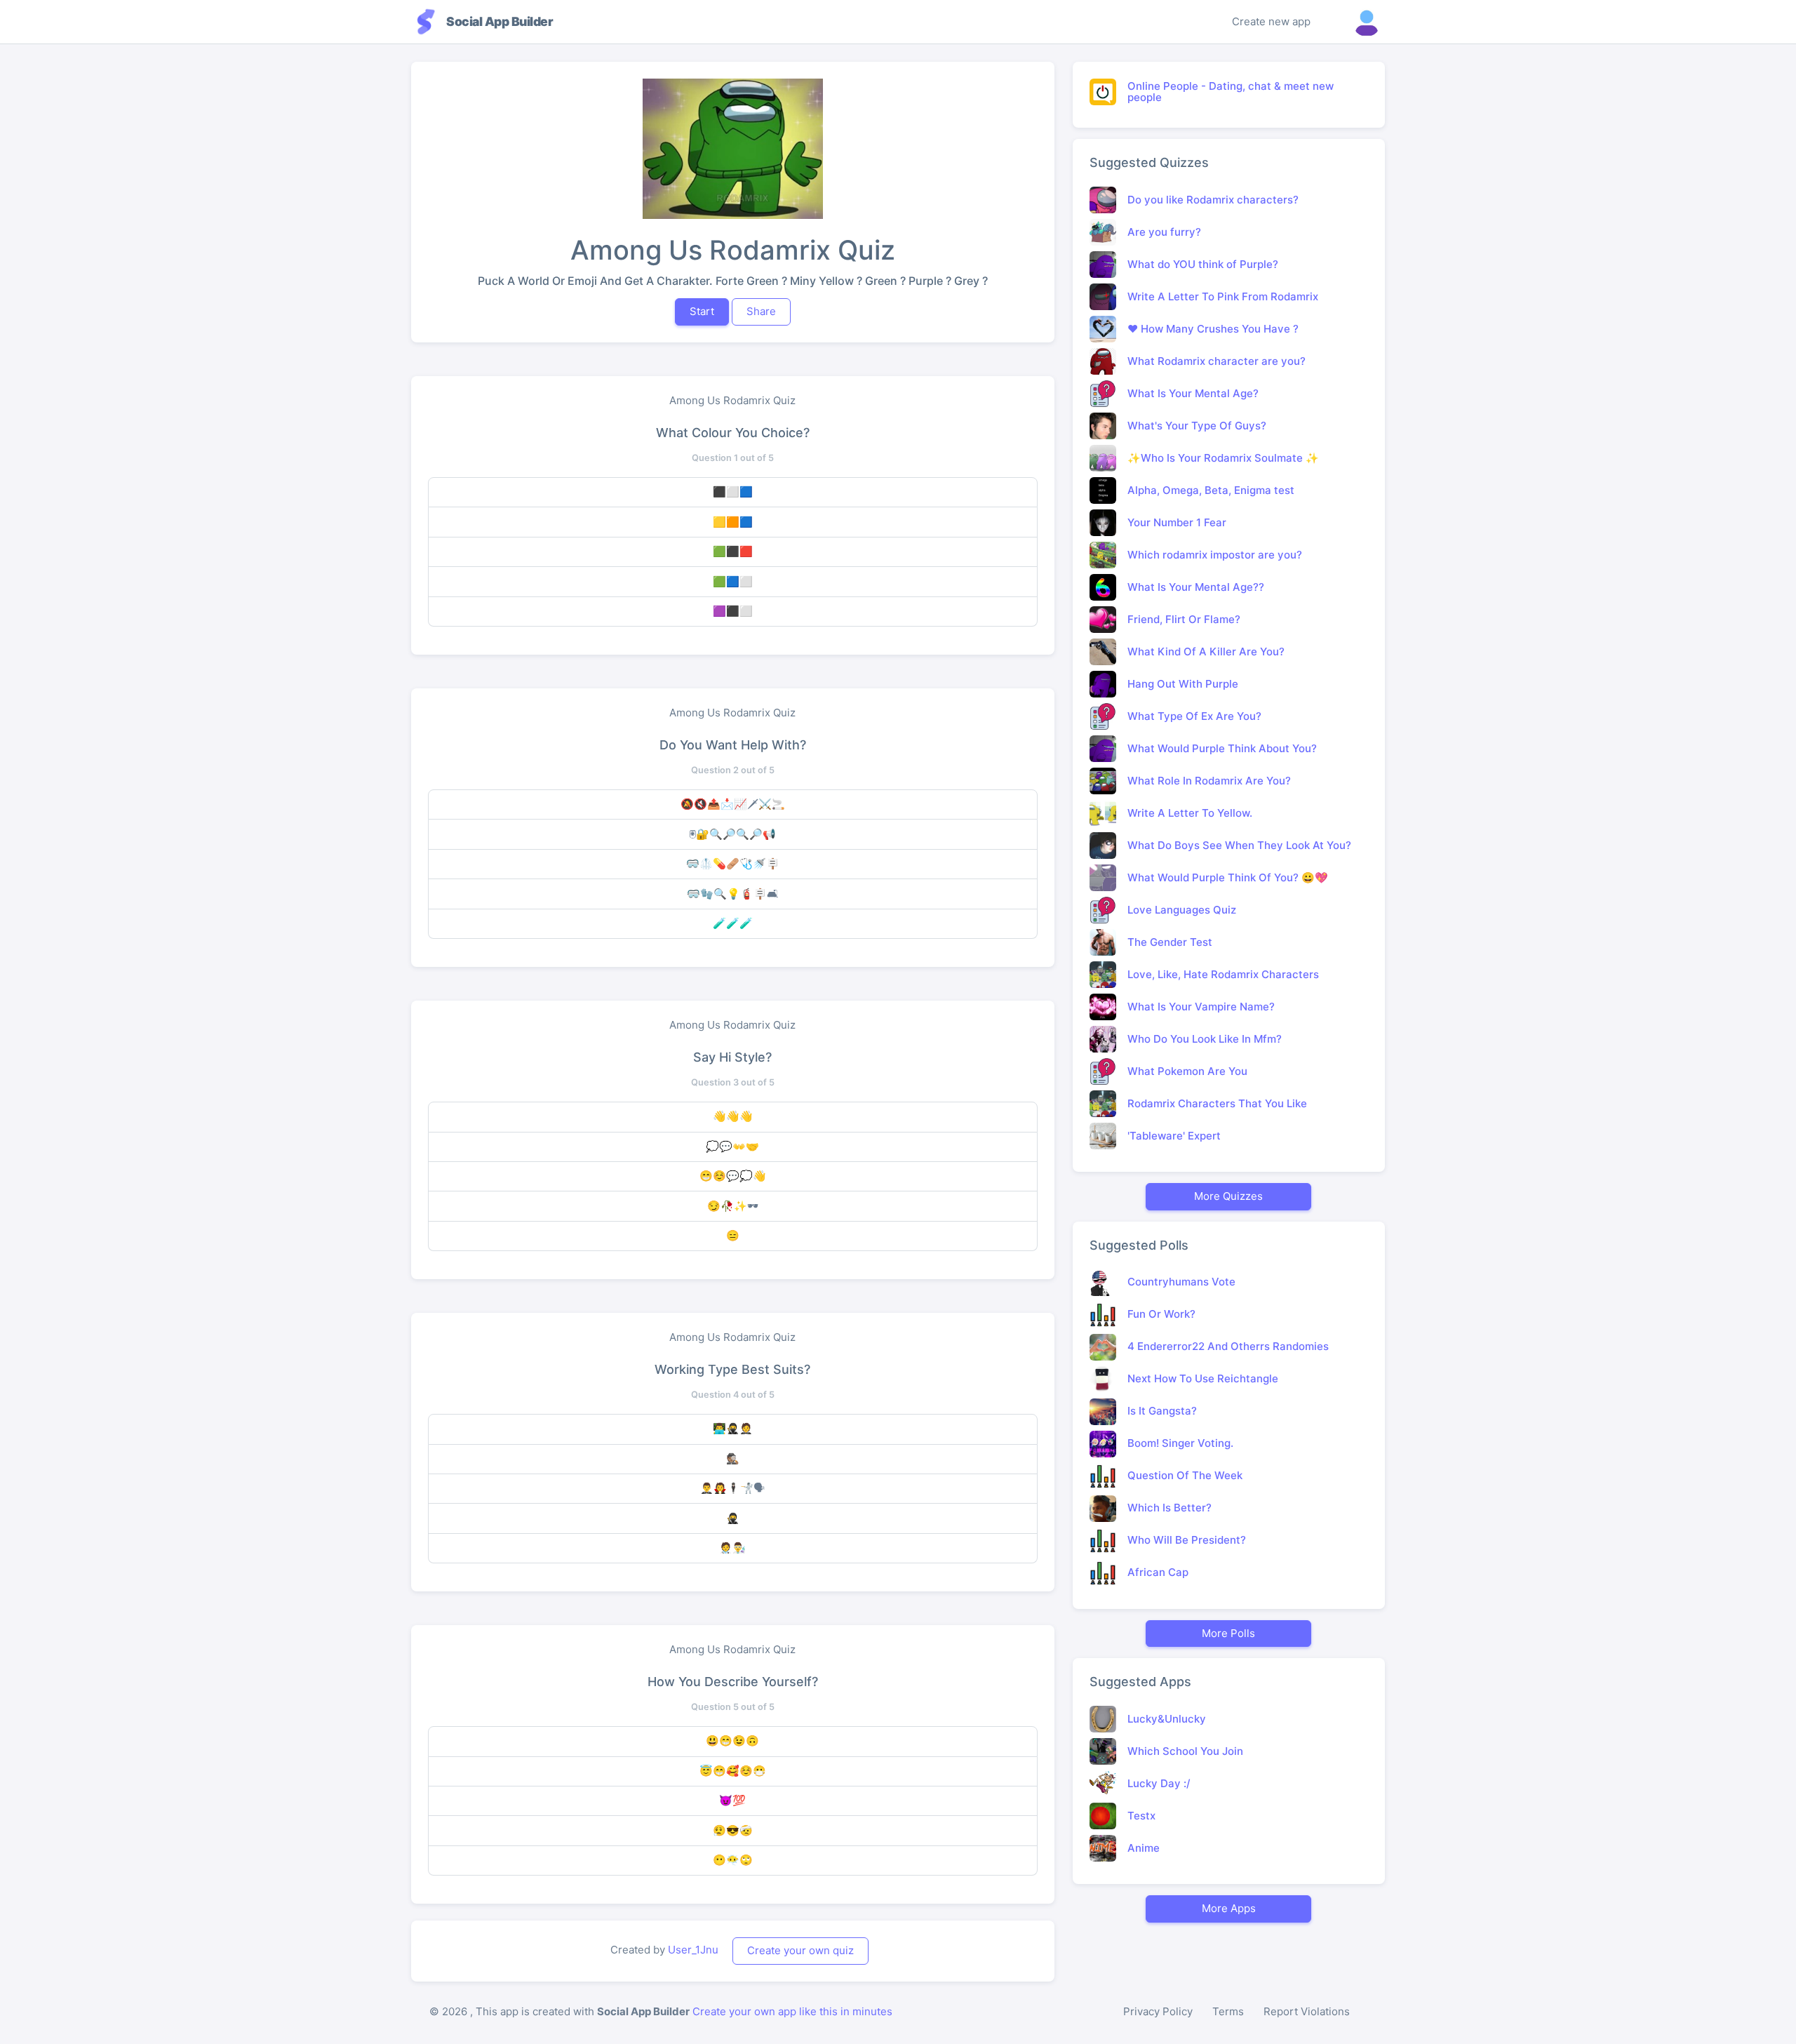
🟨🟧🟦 (733, 522)
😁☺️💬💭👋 (733, 1176)
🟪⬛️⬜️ (733, 611)
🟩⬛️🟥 (733, 551)
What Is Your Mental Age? (1193, 393)
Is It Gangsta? (1162, 1411)
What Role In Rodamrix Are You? (1209, 781)
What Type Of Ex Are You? (1194, 716)
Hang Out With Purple (1183, 684)
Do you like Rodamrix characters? (1213, 200)
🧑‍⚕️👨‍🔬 (732, 1548)
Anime (1144, 1848)
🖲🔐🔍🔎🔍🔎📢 (732, 834)
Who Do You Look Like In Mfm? (1205, 1039)
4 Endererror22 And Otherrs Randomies (1228, 1346)
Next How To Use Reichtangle (1203, 1378)
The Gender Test (1170, 942)
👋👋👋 (733, 1116)
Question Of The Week (1185, 1475)
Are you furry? (1164, 232)
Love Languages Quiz (1182, 910)
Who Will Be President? (1187, 1540)
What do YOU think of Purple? (1203, 264)
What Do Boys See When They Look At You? (1239, 845)
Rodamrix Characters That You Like (1217, 1103)
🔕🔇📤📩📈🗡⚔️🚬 (733, 804)
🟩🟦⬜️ (733, 581)
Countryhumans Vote (1181, 1282)
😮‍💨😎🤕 (733, 1830)
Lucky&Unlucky (1167, 1719)
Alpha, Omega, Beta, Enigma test (1211, 490)
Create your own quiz (800, 1950)
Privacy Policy (1158, 2011)
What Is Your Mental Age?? (1196, 587)
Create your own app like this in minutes (792, 2011)
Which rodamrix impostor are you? (1215, 555)
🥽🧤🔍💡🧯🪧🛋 (733, 894)
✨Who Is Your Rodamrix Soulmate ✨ (1223, 458)
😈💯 (732, 1800)
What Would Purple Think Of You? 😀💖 (1228, 877)
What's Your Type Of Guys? (1197, 426)
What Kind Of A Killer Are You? (1206, 652)
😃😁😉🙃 (732, 1741)
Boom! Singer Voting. (1180, 1443)
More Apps (1229, 1908)
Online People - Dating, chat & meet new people (1231, 92)
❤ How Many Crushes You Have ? (1213, 329)
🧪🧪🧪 (733, 923)
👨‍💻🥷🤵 (733, 1428)
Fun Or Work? (1161, 1314)
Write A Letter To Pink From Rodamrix (1223, 296)
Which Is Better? (1170, 1508)
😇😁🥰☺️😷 (733, 1771)
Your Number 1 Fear (1177, 522)
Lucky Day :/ (1159, 1783)
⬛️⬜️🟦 (733, 492)
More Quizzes (1228, 1196)
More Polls (1228, 1633)
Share (761, 311)
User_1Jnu (693, 1950)
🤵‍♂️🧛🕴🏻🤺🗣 (732, 1488)
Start (702, 311)
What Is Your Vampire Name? (1201, 1007)
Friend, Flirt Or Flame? (1184, 619)
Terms (1228, 2011)
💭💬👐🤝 (732, 1146)
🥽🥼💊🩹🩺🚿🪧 (733, 863)
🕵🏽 (733, 1458)
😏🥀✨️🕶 (733, 1206)
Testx (1141, 1816)
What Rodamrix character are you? (1217, 361)
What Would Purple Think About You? (1222, 748)
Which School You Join (1185, 1751)
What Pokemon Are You (1187, 1071)
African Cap (1158, 1572)
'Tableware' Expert (1174, 1136)
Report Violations (1307, 2011)
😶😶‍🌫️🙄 (733, 1860)
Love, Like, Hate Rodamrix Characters (1223, 974)
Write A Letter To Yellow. (1190, 813)
